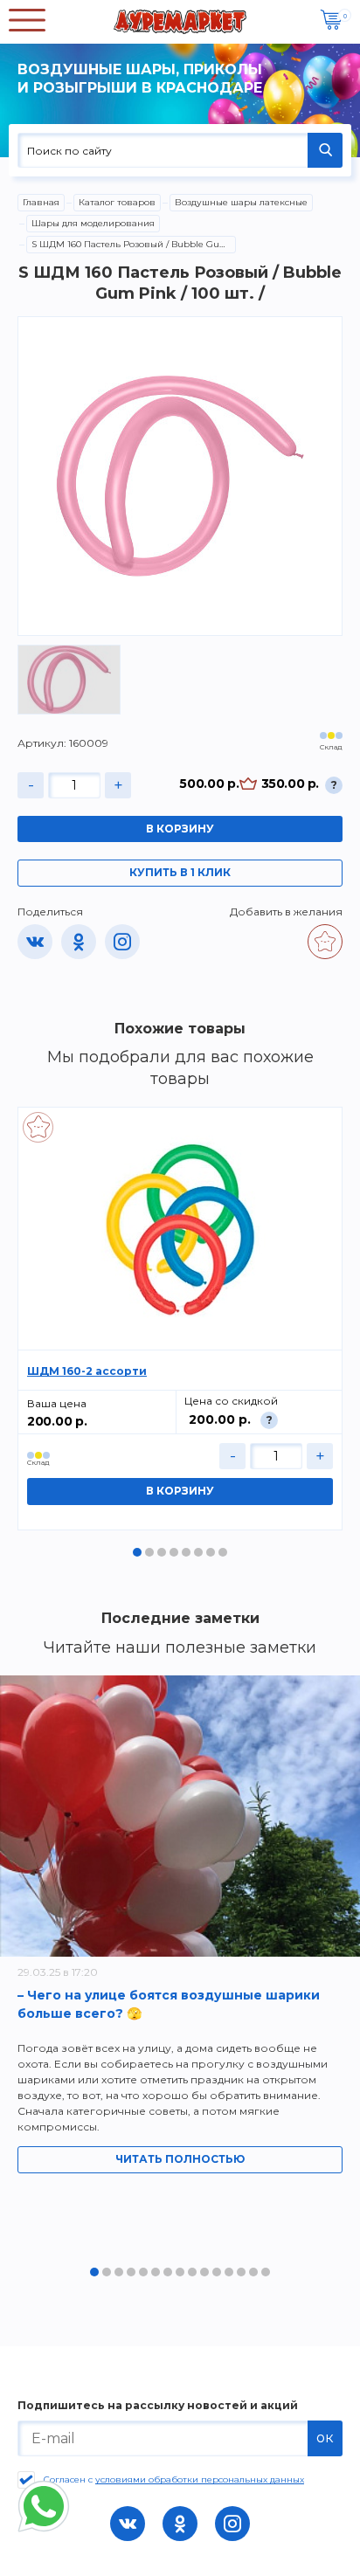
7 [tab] (211, 1552)
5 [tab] (186, 1552)
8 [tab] (223, 1552)
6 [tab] (198, 1552)
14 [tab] (253, 2272)
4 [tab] (174, 1552)
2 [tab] (149, 1552)
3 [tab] (162, 1552)
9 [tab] (192, 2272)
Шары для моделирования (93, 223)
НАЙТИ (325, 150)
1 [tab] (137, 1552)
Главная (41, 202)
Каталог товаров (117, 202)
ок (325, 2438)
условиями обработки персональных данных (200, 2479)
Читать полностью (180, 2159)
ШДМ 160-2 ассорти (87, 1371)
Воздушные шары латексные (241, 202)
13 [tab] (241, 2272)
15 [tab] (266, 2272)
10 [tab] (204, 2272)
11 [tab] (217, 2272)
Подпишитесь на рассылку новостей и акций (158, 2406)
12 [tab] (229, 2272)
